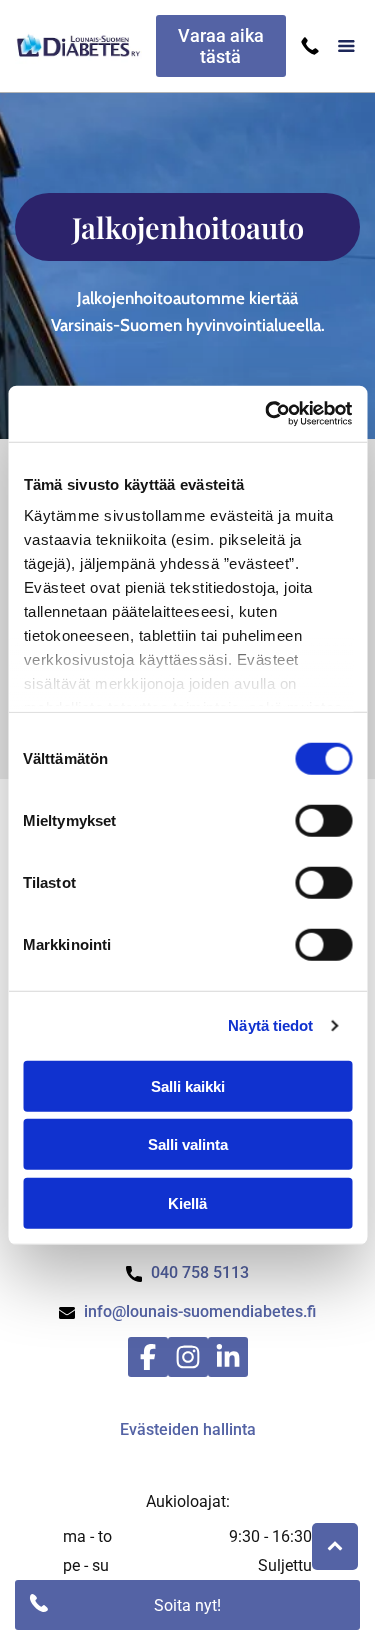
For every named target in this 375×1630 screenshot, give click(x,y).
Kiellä (187, 1202)
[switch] (323, 820)
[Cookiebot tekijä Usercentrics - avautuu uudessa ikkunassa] (267, 414)
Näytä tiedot (270, 1025)
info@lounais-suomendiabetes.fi (200, 1311)
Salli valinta (188, 1144)
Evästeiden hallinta (188, 1429)
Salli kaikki (188, 1085)
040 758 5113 (200, 1272)
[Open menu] (346, 46)
